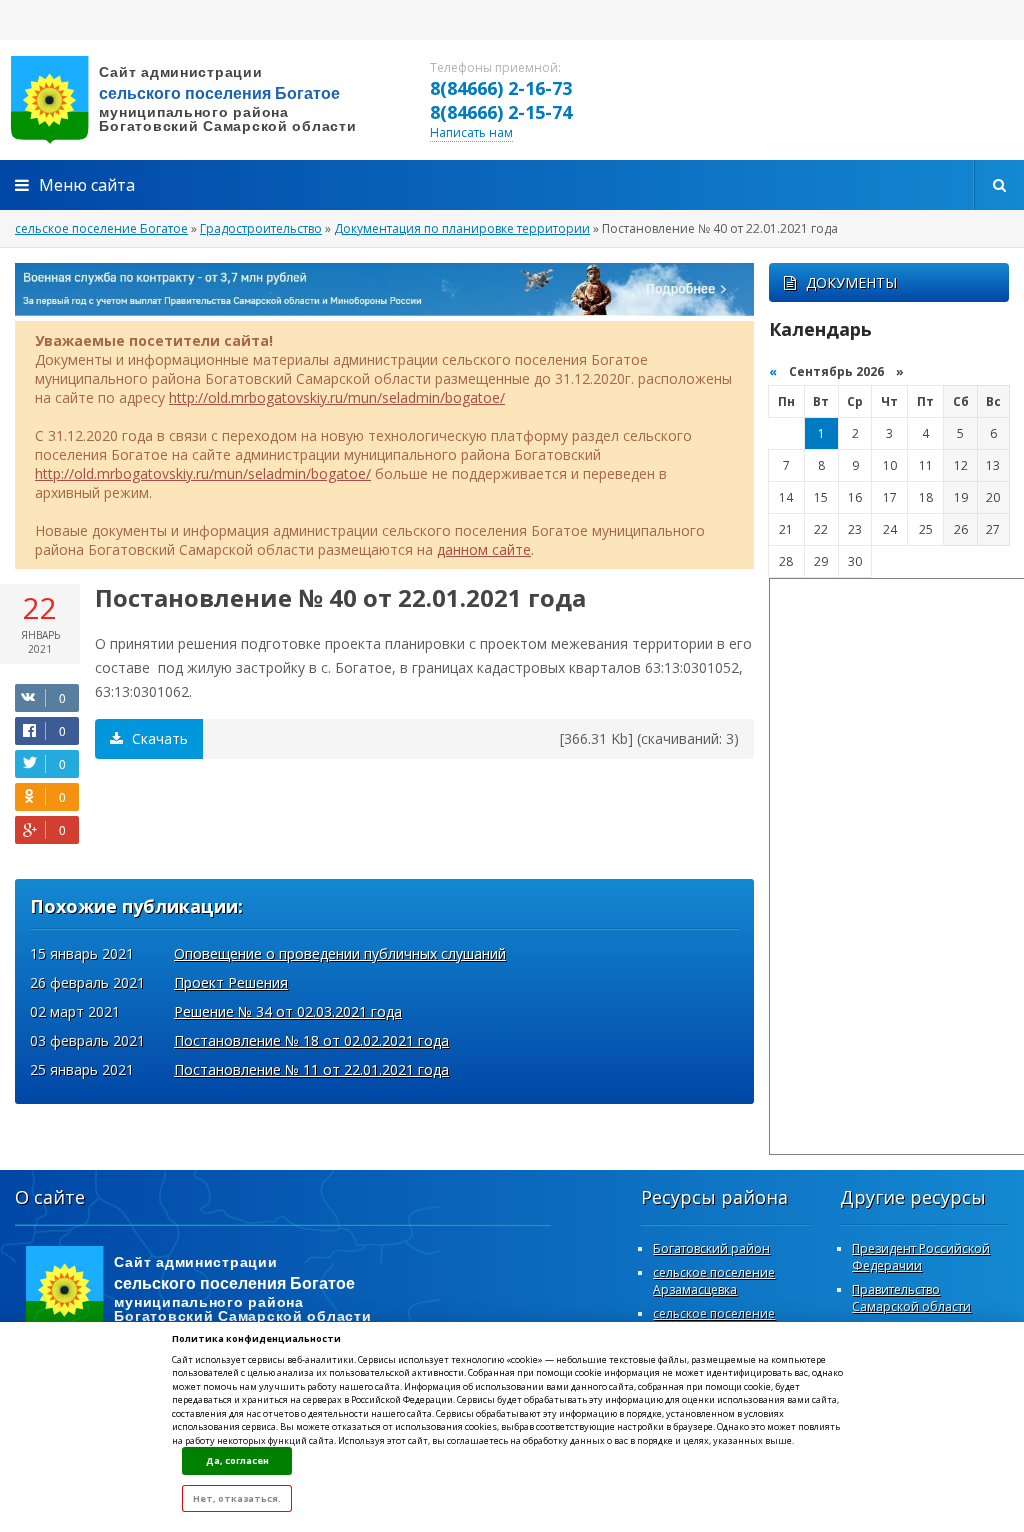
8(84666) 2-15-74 (501, 112)
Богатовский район (711, 1248)
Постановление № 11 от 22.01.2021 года (311, 1069)
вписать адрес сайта (200, 100)
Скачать (158, 738)
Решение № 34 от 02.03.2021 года (288, 1011)
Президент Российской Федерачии (921, 1257)
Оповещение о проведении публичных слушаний (340, 953)
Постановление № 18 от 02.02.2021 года (311, 1040)
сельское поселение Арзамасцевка (714, 1281)
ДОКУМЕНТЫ (851, 282)
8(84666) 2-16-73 (501, 88)
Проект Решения (231, 982)
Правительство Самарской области (911, 1298)
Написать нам (471, 132)
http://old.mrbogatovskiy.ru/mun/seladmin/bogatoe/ (337, 397)
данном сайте (484, 549)
